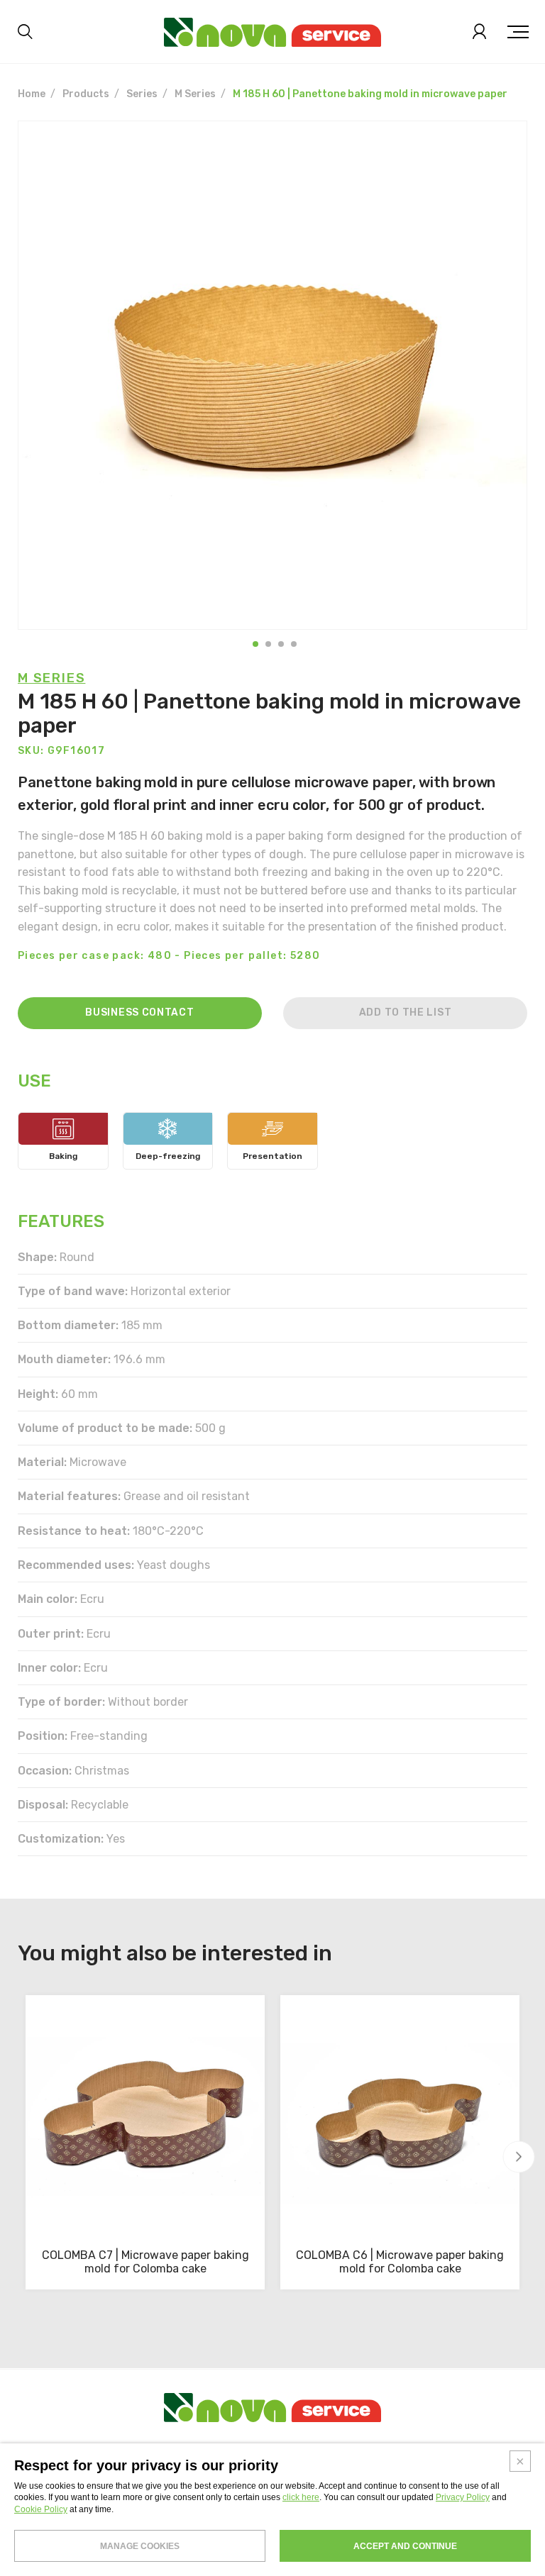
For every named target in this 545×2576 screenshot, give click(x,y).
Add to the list (406, 1012)
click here (301, 2497)
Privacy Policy (463, 2497)
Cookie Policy (41, 2509)
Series (142, 94)
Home (32, 94)
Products (86, 94)
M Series (195, 94)
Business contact (139, 1012)
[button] (255, 644)
